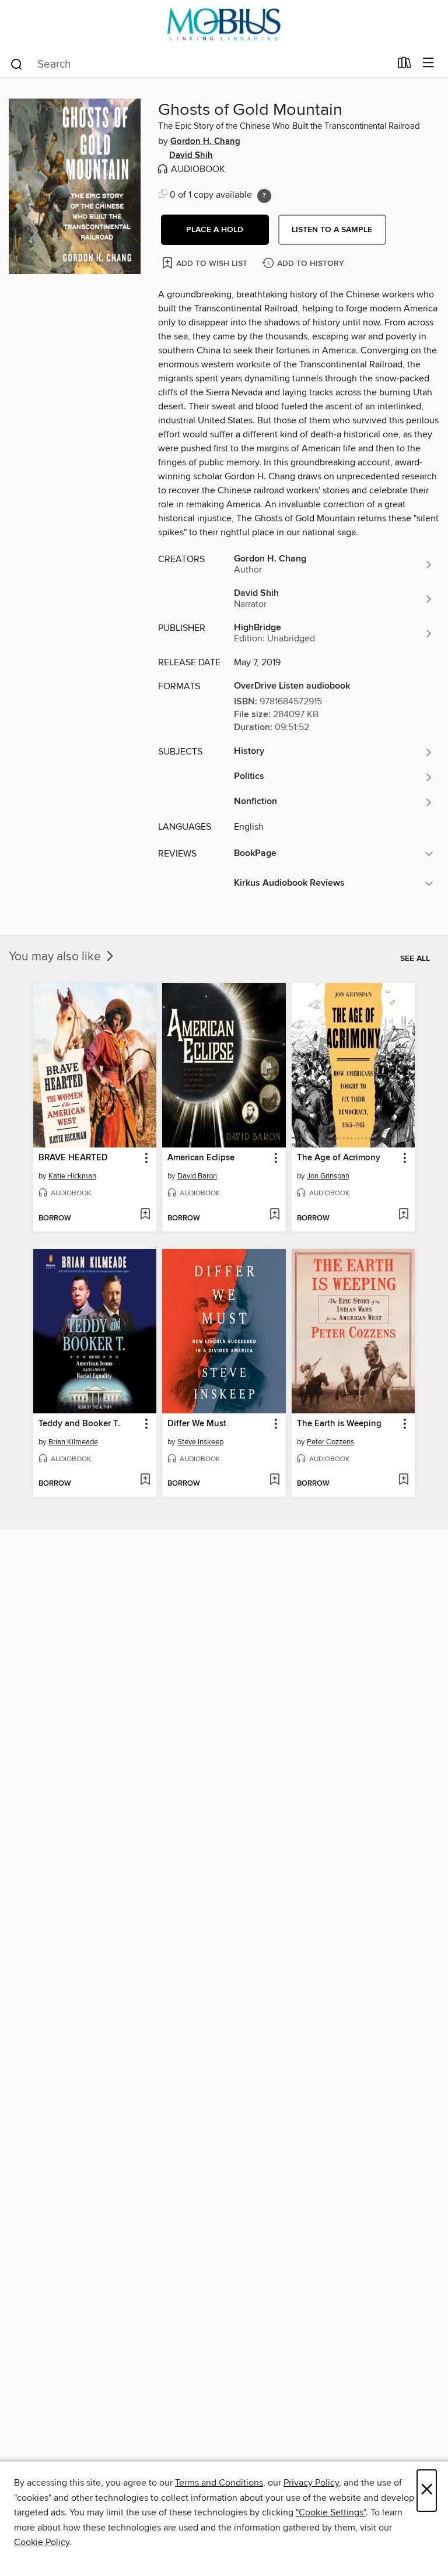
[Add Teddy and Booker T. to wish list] (145, 1480)
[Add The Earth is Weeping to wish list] (403, 1480)
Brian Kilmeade (73, 1442)
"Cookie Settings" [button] (331, 2512)
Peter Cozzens (330, 1442)
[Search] (17, 64)
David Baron (197, 1176)
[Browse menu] (428, 63)
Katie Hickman (72, 1176)
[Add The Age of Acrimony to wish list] (403, 1215)
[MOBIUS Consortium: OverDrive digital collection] (224, 25)
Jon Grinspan (328, 1176)
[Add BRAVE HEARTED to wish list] (145, 1215)
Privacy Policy (311, 2483)
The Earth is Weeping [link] (339, 1424)
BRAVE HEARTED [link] (73, 1158)
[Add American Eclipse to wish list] (274, 1215)
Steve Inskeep (200, 1442)
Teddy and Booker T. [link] (79, 1424)
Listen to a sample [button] (332, 230)
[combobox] (200, 64)
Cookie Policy (42, 2542)
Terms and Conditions (219, 2483)
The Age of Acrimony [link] (339, 1158)
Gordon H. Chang (205, 142)
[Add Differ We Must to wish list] (274, 1480)
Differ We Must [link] (197, 1424)
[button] (215, 230)
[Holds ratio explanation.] (264, 196)
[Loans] (405, 65)
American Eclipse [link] (201, 1158)
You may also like (56, 957)
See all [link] (415, 959)
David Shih (191, 156)
